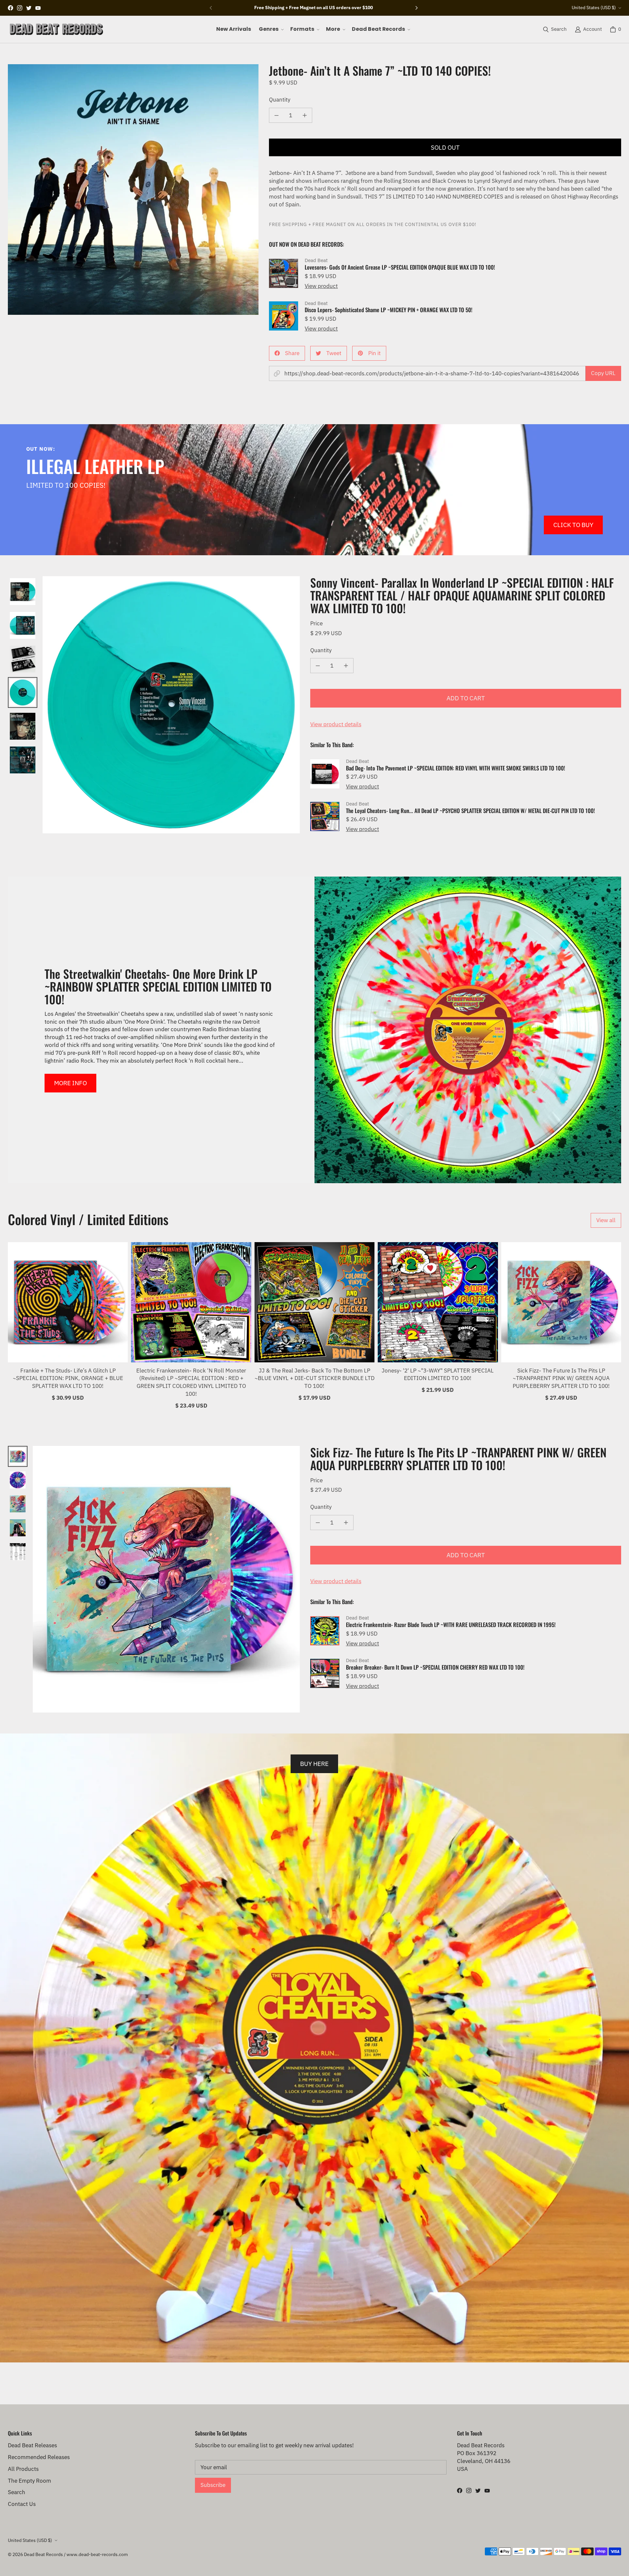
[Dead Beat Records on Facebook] (10, 8)
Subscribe (213, 2485)
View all (606, 1220)
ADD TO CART (466, 698)
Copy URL (603, 373)
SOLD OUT (445, 147)
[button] (271, 29)
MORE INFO (70, 1083)
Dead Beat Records (43, 2554)
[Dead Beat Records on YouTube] (38, 8)
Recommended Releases (39, 2457)
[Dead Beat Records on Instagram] (20, 8)
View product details (336, 724)
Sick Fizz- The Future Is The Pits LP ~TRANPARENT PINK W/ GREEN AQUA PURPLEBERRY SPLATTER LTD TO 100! (561, 1378)
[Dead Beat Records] (56, 29)
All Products (23, 2469)
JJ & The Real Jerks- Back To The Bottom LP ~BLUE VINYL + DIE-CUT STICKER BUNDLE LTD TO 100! (314, 1378)
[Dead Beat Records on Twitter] (29, 8)
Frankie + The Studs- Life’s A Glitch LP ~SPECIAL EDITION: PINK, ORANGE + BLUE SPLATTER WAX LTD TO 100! (68, 1378)
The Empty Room (29, 2481)
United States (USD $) (594, 8)
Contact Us (22, 2504)
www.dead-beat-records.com (97, 2554)
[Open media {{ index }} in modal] (133, 189)
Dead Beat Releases (32, 2445)
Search (17, 2492)
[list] (133, 189)
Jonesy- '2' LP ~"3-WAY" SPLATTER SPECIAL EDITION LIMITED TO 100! (438, 1374)
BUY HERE (314, 1763)
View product (321, 286)
